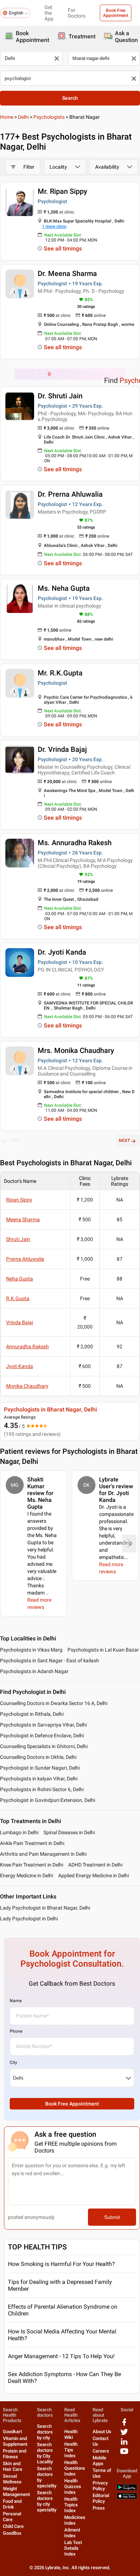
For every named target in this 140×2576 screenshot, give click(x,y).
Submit (112, 2217)
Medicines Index (75, 2520)
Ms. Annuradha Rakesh (75, 843)
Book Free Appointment (116, 13)
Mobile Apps (99, 2461)
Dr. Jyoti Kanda (62, 952)
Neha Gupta (20, 1279)
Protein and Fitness (15, 2454)
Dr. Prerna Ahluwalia (70, 494)
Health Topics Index (71, 2505)
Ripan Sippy (19, 1200)
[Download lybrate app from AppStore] (127, 2498)
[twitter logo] (124, 2434)
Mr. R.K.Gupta (60, 673)
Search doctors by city (45, 2432)
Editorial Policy (101, 2498)
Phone (16, 2031)
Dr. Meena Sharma (67, 273)
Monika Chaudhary (27, 1386)
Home (7, 117)
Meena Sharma (23, 1219)
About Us (102, 2432)
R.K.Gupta (18, 1298)
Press (99, 2508)
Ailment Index (72, 2533)
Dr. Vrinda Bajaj (62, 749)
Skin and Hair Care (13, 2466)
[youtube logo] (124, 2454)
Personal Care (12, 2517)
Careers (101, 2451)
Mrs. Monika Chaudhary (76, 1050)
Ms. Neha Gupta (64, 588)
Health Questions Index (75, 2468)
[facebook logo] (124, 2425)
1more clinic (54, 226)
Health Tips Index (71, 2450)
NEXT (124, 1141)
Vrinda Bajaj (20, 1322)
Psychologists (49, 117)
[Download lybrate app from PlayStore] (127, 2489)
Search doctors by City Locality (45, 2453)
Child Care (13, 2526)
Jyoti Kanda (20, 1366)
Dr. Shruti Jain (60, 396)
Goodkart (12, 2432)
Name (16, 2001)
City (13, 2062)
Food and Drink (12, 2504)
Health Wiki (71, 2434)
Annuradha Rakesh (27, 1346)
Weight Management (16, 2491)
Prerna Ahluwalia (25, 1259)
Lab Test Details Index (73, 2548)
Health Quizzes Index (73, 2486)
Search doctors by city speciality (47, 2501)
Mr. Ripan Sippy (62, 191)
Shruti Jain (18, 1239)
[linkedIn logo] (124, 2444)
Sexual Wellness (12, 2479)
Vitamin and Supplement (15, 2441)
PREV (15, 1141)
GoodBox (12, 2533)
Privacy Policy (100, 2486)
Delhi (23, 117)
